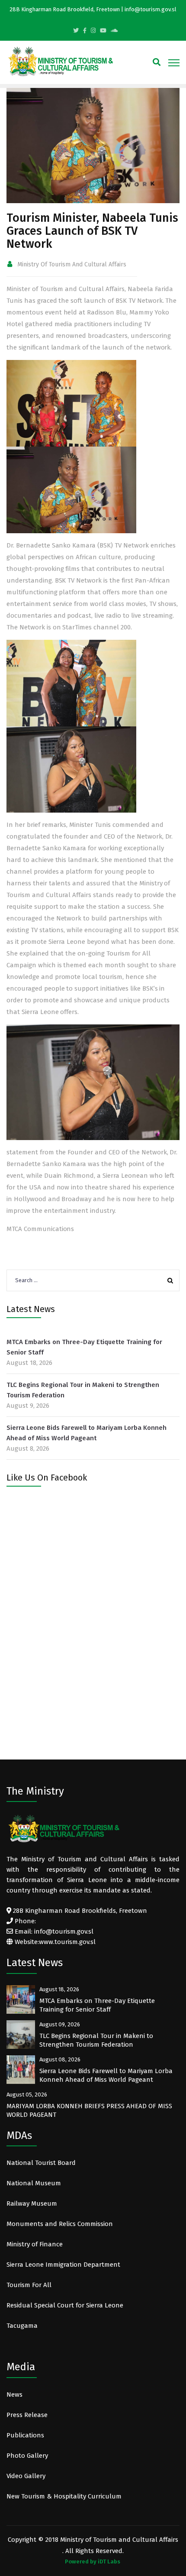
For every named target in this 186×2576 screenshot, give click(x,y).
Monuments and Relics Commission (60, 2224)
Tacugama (23, 2326)
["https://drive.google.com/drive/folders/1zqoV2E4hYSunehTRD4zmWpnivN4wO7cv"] (114, 31)
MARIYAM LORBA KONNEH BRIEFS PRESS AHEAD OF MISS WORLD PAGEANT (89, 2110)
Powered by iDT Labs (93, 2561)
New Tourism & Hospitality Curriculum (64, 2496)
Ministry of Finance (35, 2244)
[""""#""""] (85, 31)
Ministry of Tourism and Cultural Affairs (72, 264)
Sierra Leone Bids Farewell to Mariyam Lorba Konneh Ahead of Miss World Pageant (87, 1433)
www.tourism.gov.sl (67, 1942)
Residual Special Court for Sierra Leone (65, 2305)
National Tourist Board (41, 2163)
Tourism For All (29, 2285)
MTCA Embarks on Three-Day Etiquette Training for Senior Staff (84, 1347)
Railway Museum (32, 2203)
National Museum (34, 2183)
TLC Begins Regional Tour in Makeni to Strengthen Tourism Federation (83, 1390)
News (14, 2395)
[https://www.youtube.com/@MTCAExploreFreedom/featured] (103, 31)
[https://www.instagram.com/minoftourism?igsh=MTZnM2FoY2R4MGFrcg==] (93, 31)
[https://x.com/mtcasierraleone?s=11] (76, 31)
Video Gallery (26, 2476)
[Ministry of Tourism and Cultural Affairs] (61, 61)
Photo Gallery (27, 2456)
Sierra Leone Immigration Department (63, 2265)
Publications (25, 2435)
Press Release (27, 2415)
